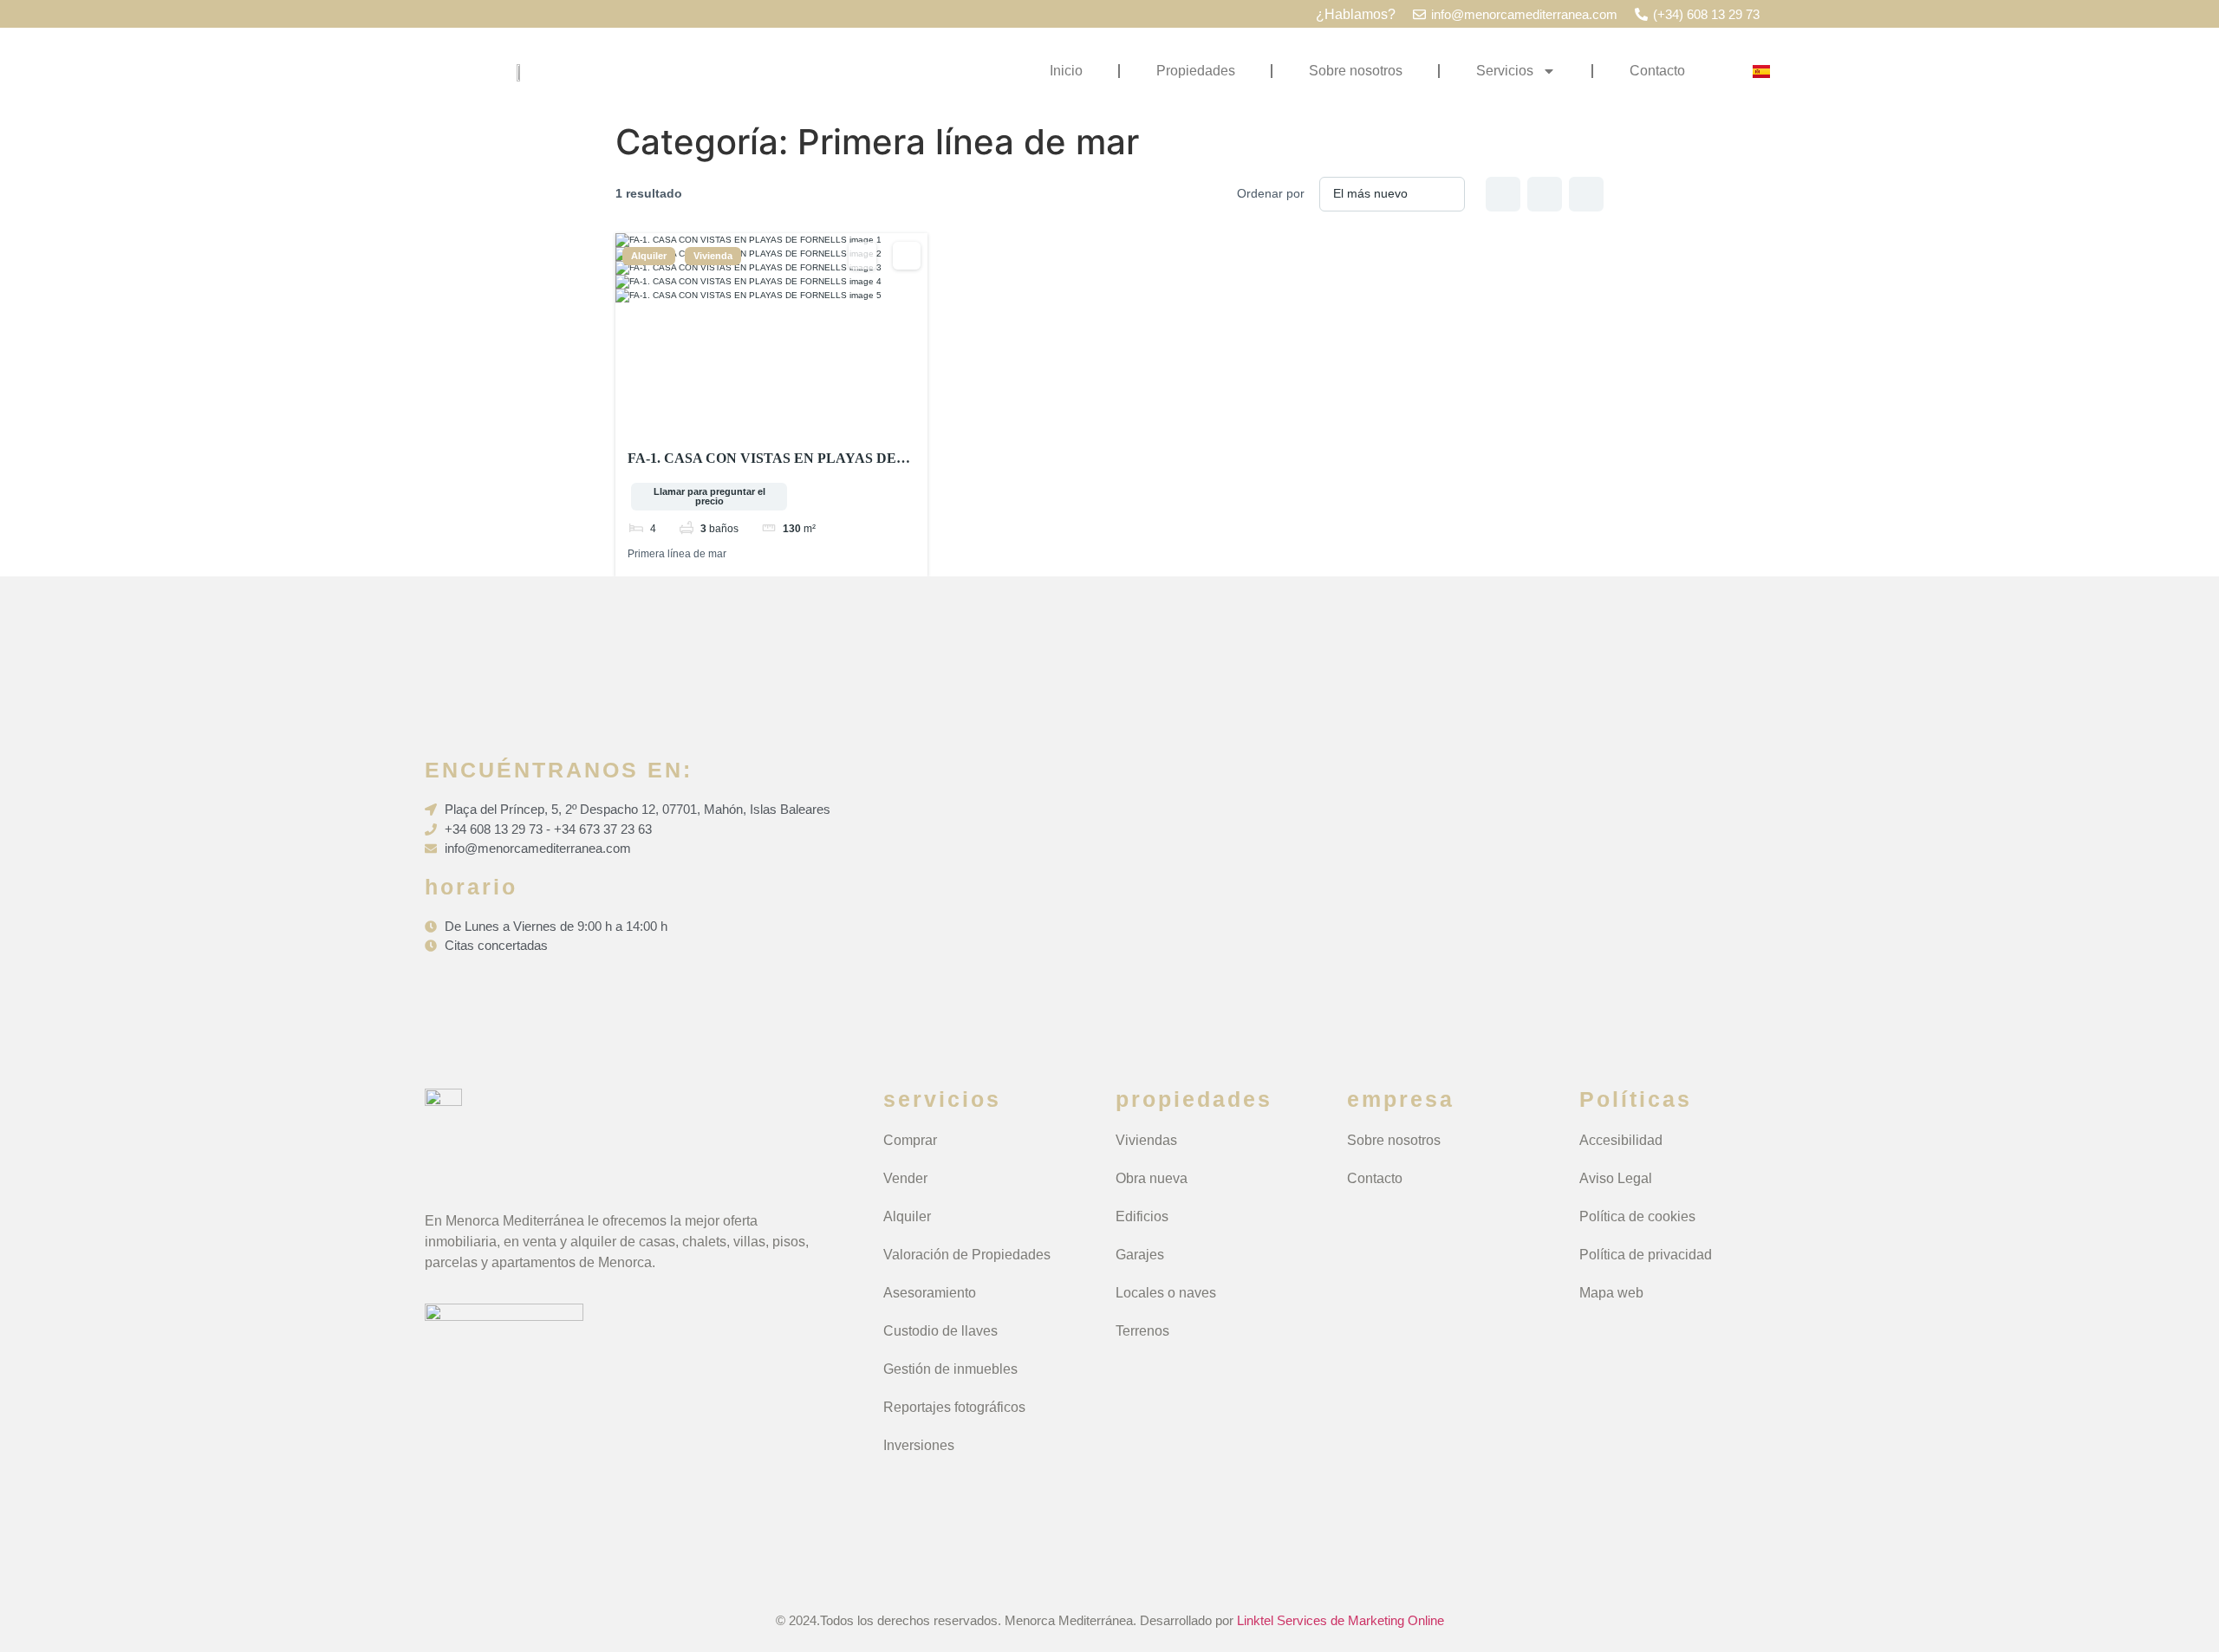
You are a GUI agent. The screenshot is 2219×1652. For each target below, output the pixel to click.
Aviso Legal (1616, 1178)
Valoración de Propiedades (967, 1255)
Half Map (1586, 194)
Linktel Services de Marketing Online (1341, 1620)
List (1545, 194)
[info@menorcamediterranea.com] (1419, 14)
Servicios (1505, 71)
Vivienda (713, 256)
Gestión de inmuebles (950, 1369)
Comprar (910, 1140)
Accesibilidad (1621, 1140)
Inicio (1066, 71)
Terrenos (1142, 1331)
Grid (1503, 194)
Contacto (1657, 71)
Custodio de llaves (940, 1331)
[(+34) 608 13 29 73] (1641, 14)
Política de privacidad (1646, 1255)
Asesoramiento (930, 1293)
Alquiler (649, 256)
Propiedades (1196, 71)
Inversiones (919, 1445)
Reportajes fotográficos (954, 1407)
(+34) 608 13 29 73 (1706, 14)
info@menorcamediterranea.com (1524, 14)
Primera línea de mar (677, 554)
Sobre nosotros (1356, 71)
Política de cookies (1637, 1216)
